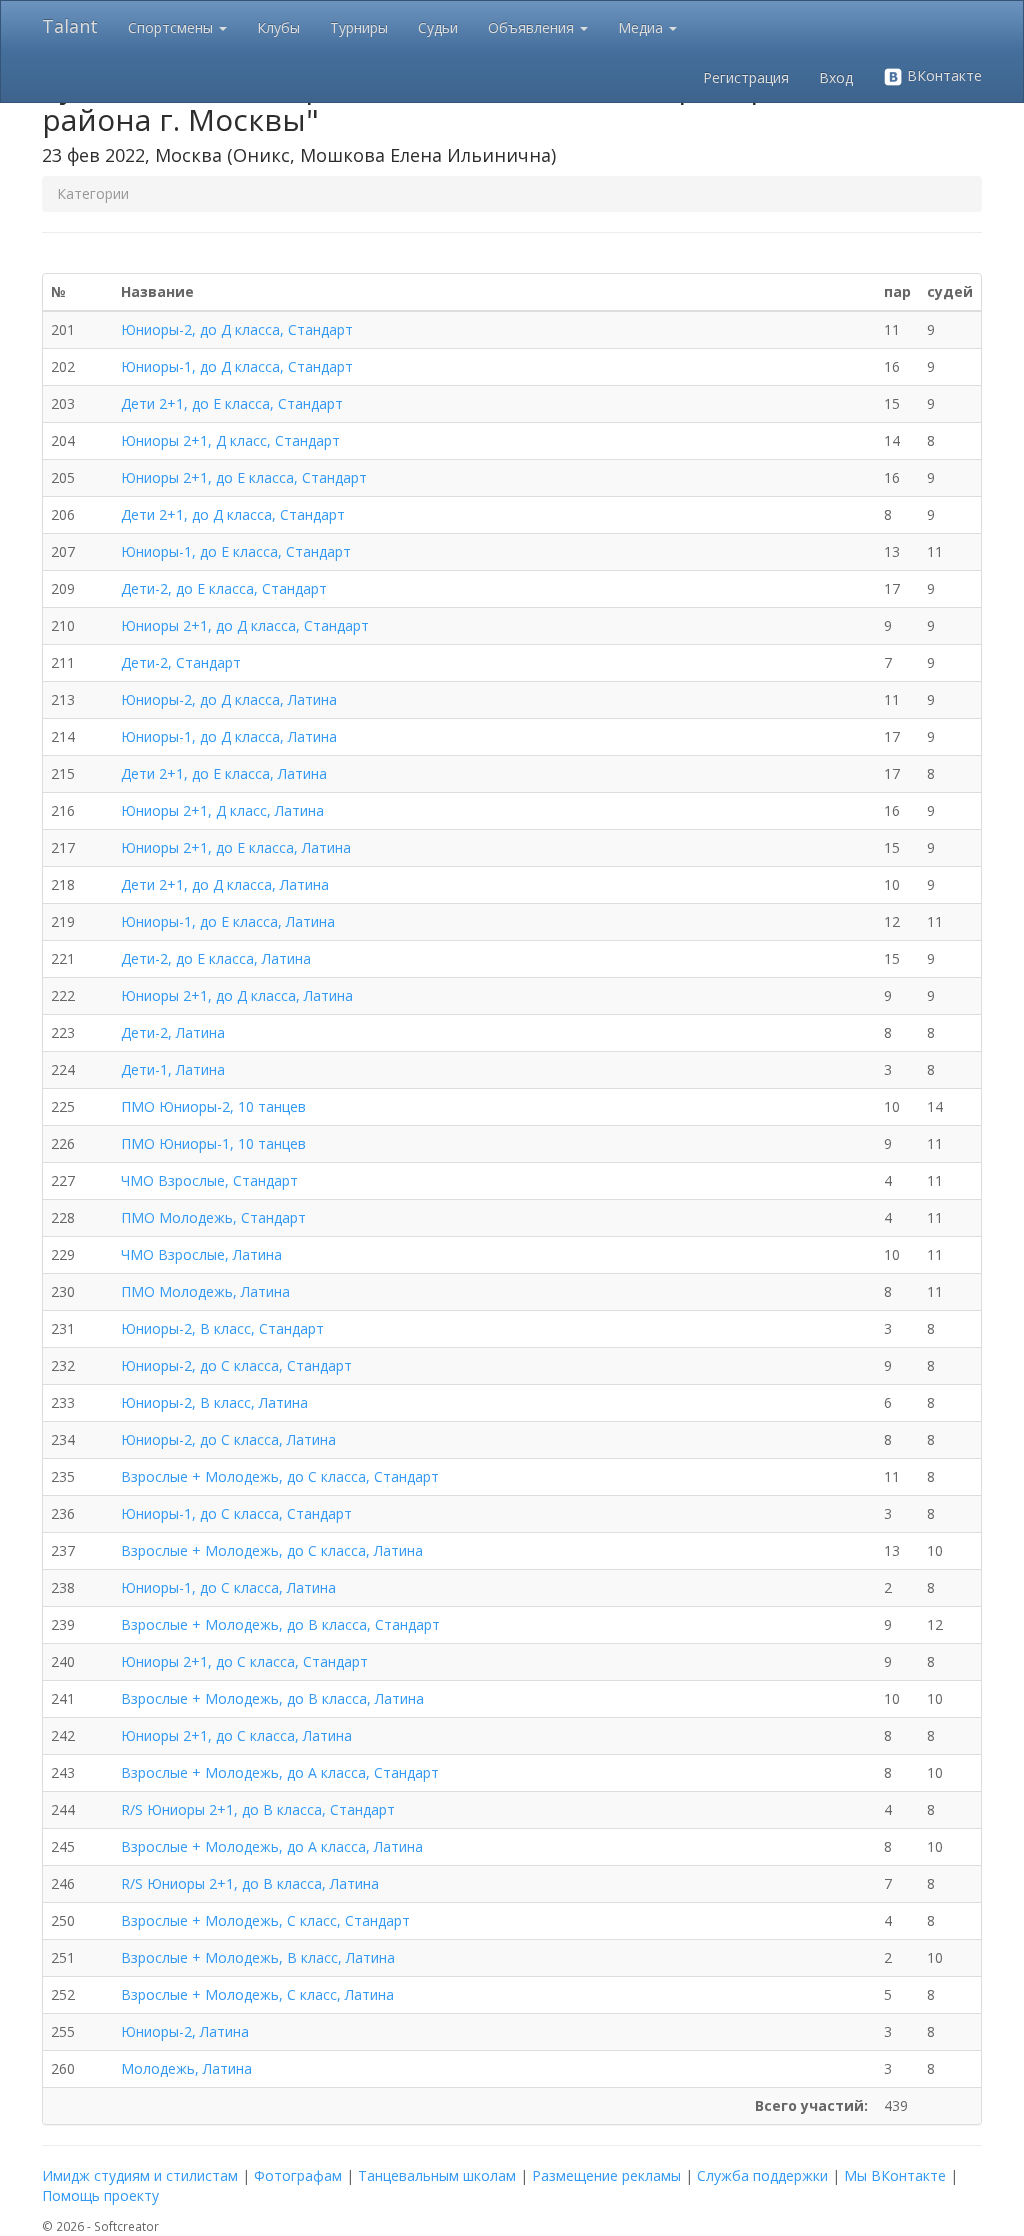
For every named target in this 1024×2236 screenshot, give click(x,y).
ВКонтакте (942, 75)
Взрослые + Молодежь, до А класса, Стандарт (280, 1772)
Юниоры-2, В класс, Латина (214, 1402)
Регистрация (746, 77)
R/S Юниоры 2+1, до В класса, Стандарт (258, 1809)
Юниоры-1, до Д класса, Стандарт (237, 366)
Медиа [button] (642, 27)
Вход (836, 77)
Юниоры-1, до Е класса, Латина (228, 921)
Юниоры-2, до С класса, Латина (228, 1439)
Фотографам (298, 2175)
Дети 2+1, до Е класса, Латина (224, 773)
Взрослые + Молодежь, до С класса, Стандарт (280, 1476)
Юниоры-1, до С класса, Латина (228, 1587)
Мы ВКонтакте (895, 2175)
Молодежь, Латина (186, 2068)
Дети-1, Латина (173, 1069)
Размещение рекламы (606, 2175)
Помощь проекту (100, 2195)
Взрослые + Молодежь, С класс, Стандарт (265, 1920)
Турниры (359, 27)
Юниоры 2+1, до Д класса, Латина (237, 995)
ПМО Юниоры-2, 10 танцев (213, 1106)
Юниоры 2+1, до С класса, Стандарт (244, 1661)
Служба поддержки (762, 2175)
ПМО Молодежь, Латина (205, 1291)
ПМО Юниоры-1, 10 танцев (213, 1143)
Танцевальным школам (437, 2175)
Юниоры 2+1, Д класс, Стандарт (230, 440)
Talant (70, 26)
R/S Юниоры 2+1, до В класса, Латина (250, 1883)
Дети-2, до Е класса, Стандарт (224, 588)
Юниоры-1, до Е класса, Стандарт (236, 551)
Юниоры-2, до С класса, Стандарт (236, 1365)
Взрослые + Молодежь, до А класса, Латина (272, 1846)
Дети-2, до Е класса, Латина (216, 958)
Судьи (438, 27)
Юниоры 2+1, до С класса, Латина (236, 1735)
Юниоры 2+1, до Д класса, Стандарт (245, 625)
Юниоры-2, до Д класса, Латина (229, 699)
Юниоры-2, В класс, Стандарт (222, 1328)
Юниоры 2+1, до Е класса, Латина (236, 847)
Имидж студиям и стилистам (140, 2175)
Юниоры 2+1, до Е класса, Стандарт (244, 477)
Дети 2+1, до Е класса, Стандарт (232, 403)
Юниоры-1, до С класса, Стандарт (236, 1513)
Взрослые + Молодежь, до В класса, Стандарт (280, 1624)
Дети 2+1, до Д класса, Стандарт (233, 514)
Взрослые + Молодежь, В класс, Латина (258, 1957)
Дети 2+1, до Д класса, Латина (225, 884)
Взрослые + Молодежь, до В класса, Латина (272, 1698)
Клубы (278, 27)
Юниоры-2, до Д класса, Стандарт (237, 329)
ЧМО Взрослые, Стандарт (209, 1180)
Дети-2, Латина (173, 1032)
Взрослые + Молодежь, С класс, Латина (257, 1994)
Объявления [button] (533, 27)
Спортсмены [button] (172, 27)
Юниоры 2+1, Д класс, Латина (222, 810)
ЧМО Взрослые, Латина (201, 1254)
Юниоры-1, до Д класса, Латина (229, 736)
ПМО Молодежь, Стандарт (213, 1217)
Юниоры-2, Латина (185, 2031)
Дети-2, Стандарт (181, 662)
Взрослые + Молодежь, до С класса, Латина (272, 1550)
